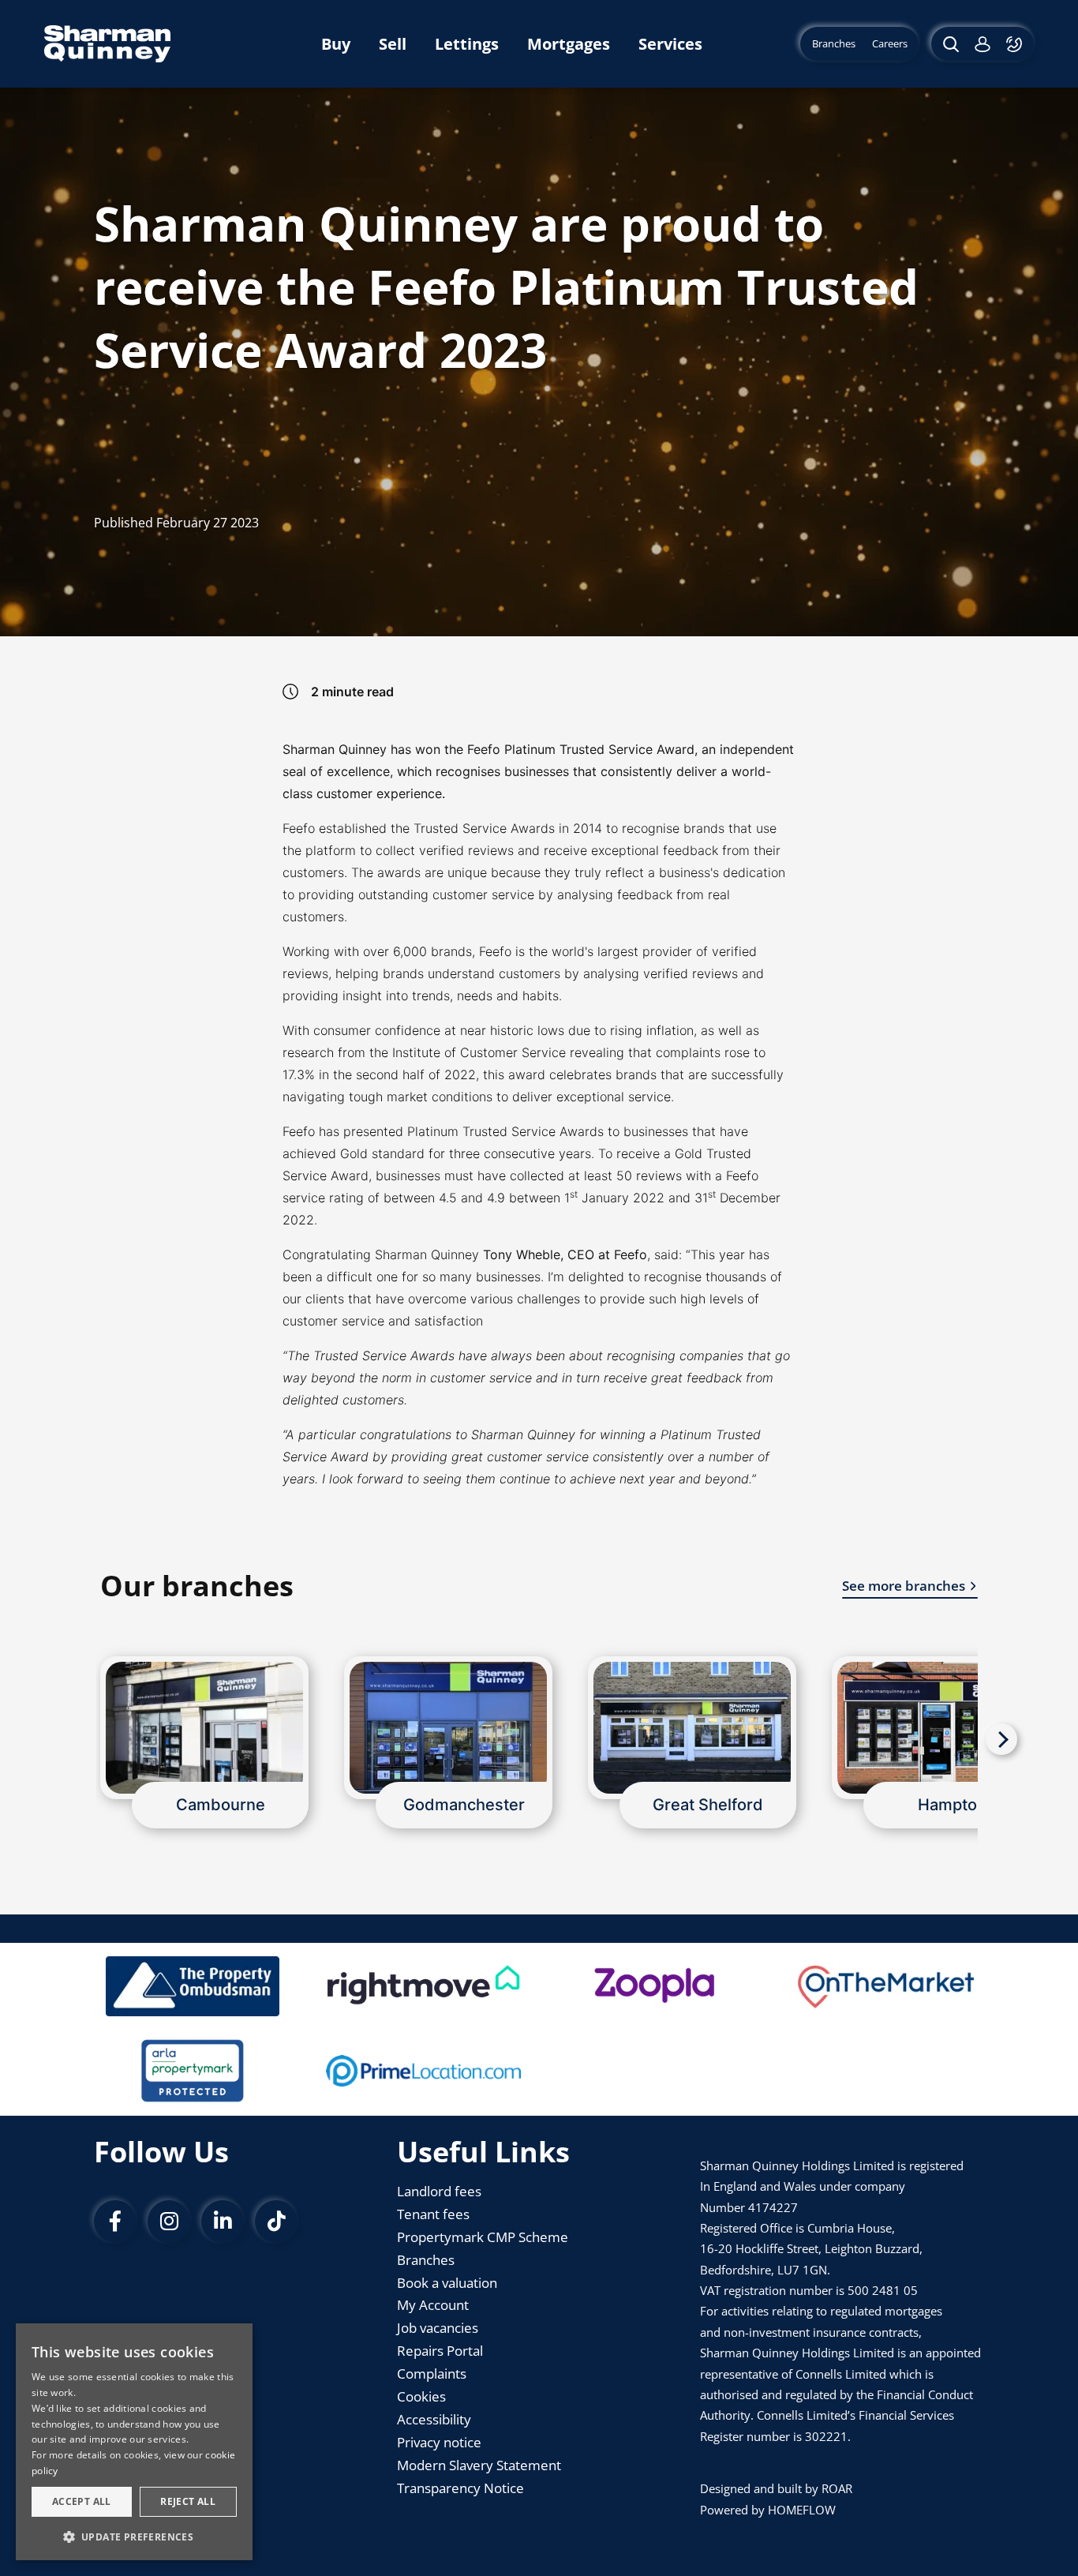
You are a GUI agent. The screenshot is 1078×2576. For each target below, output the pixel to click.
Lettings (467, 44)
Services (670, 44)
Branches (426, 2260)
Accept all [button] (82, 2501)
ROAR (837, 2488)
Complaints (432, 2374)
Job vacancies (438, 2328)
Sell (393, 44)
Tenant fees (433, 2214)
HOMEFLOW (802, 2510)
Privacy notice (439, 2442)
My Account (433, 2305)
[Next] (1001, 1739)
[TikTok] (276, 2222)
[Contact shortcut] (1016, 44)
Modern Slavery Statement (479, 2465)
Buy (336, 44)
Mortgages (569, 44)
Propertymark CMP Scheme (483, 2237)
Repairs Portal (440, 2351)
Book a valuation (447, 2283)
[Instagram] (169, 2222)
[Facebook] (115, 2222)
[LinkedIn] (223, 2222)
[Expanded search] (949, 44)
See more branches (904, 1586)
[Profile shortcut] (983, 44)
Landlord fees (439, 2191)
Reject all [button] (188, 2501)
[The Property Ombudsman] (193, 1986)
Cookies (421, 2396)
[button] (134, 2536)
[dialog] (134, 2442)
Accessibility (434, 2419)
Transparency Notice (460, 2488)
